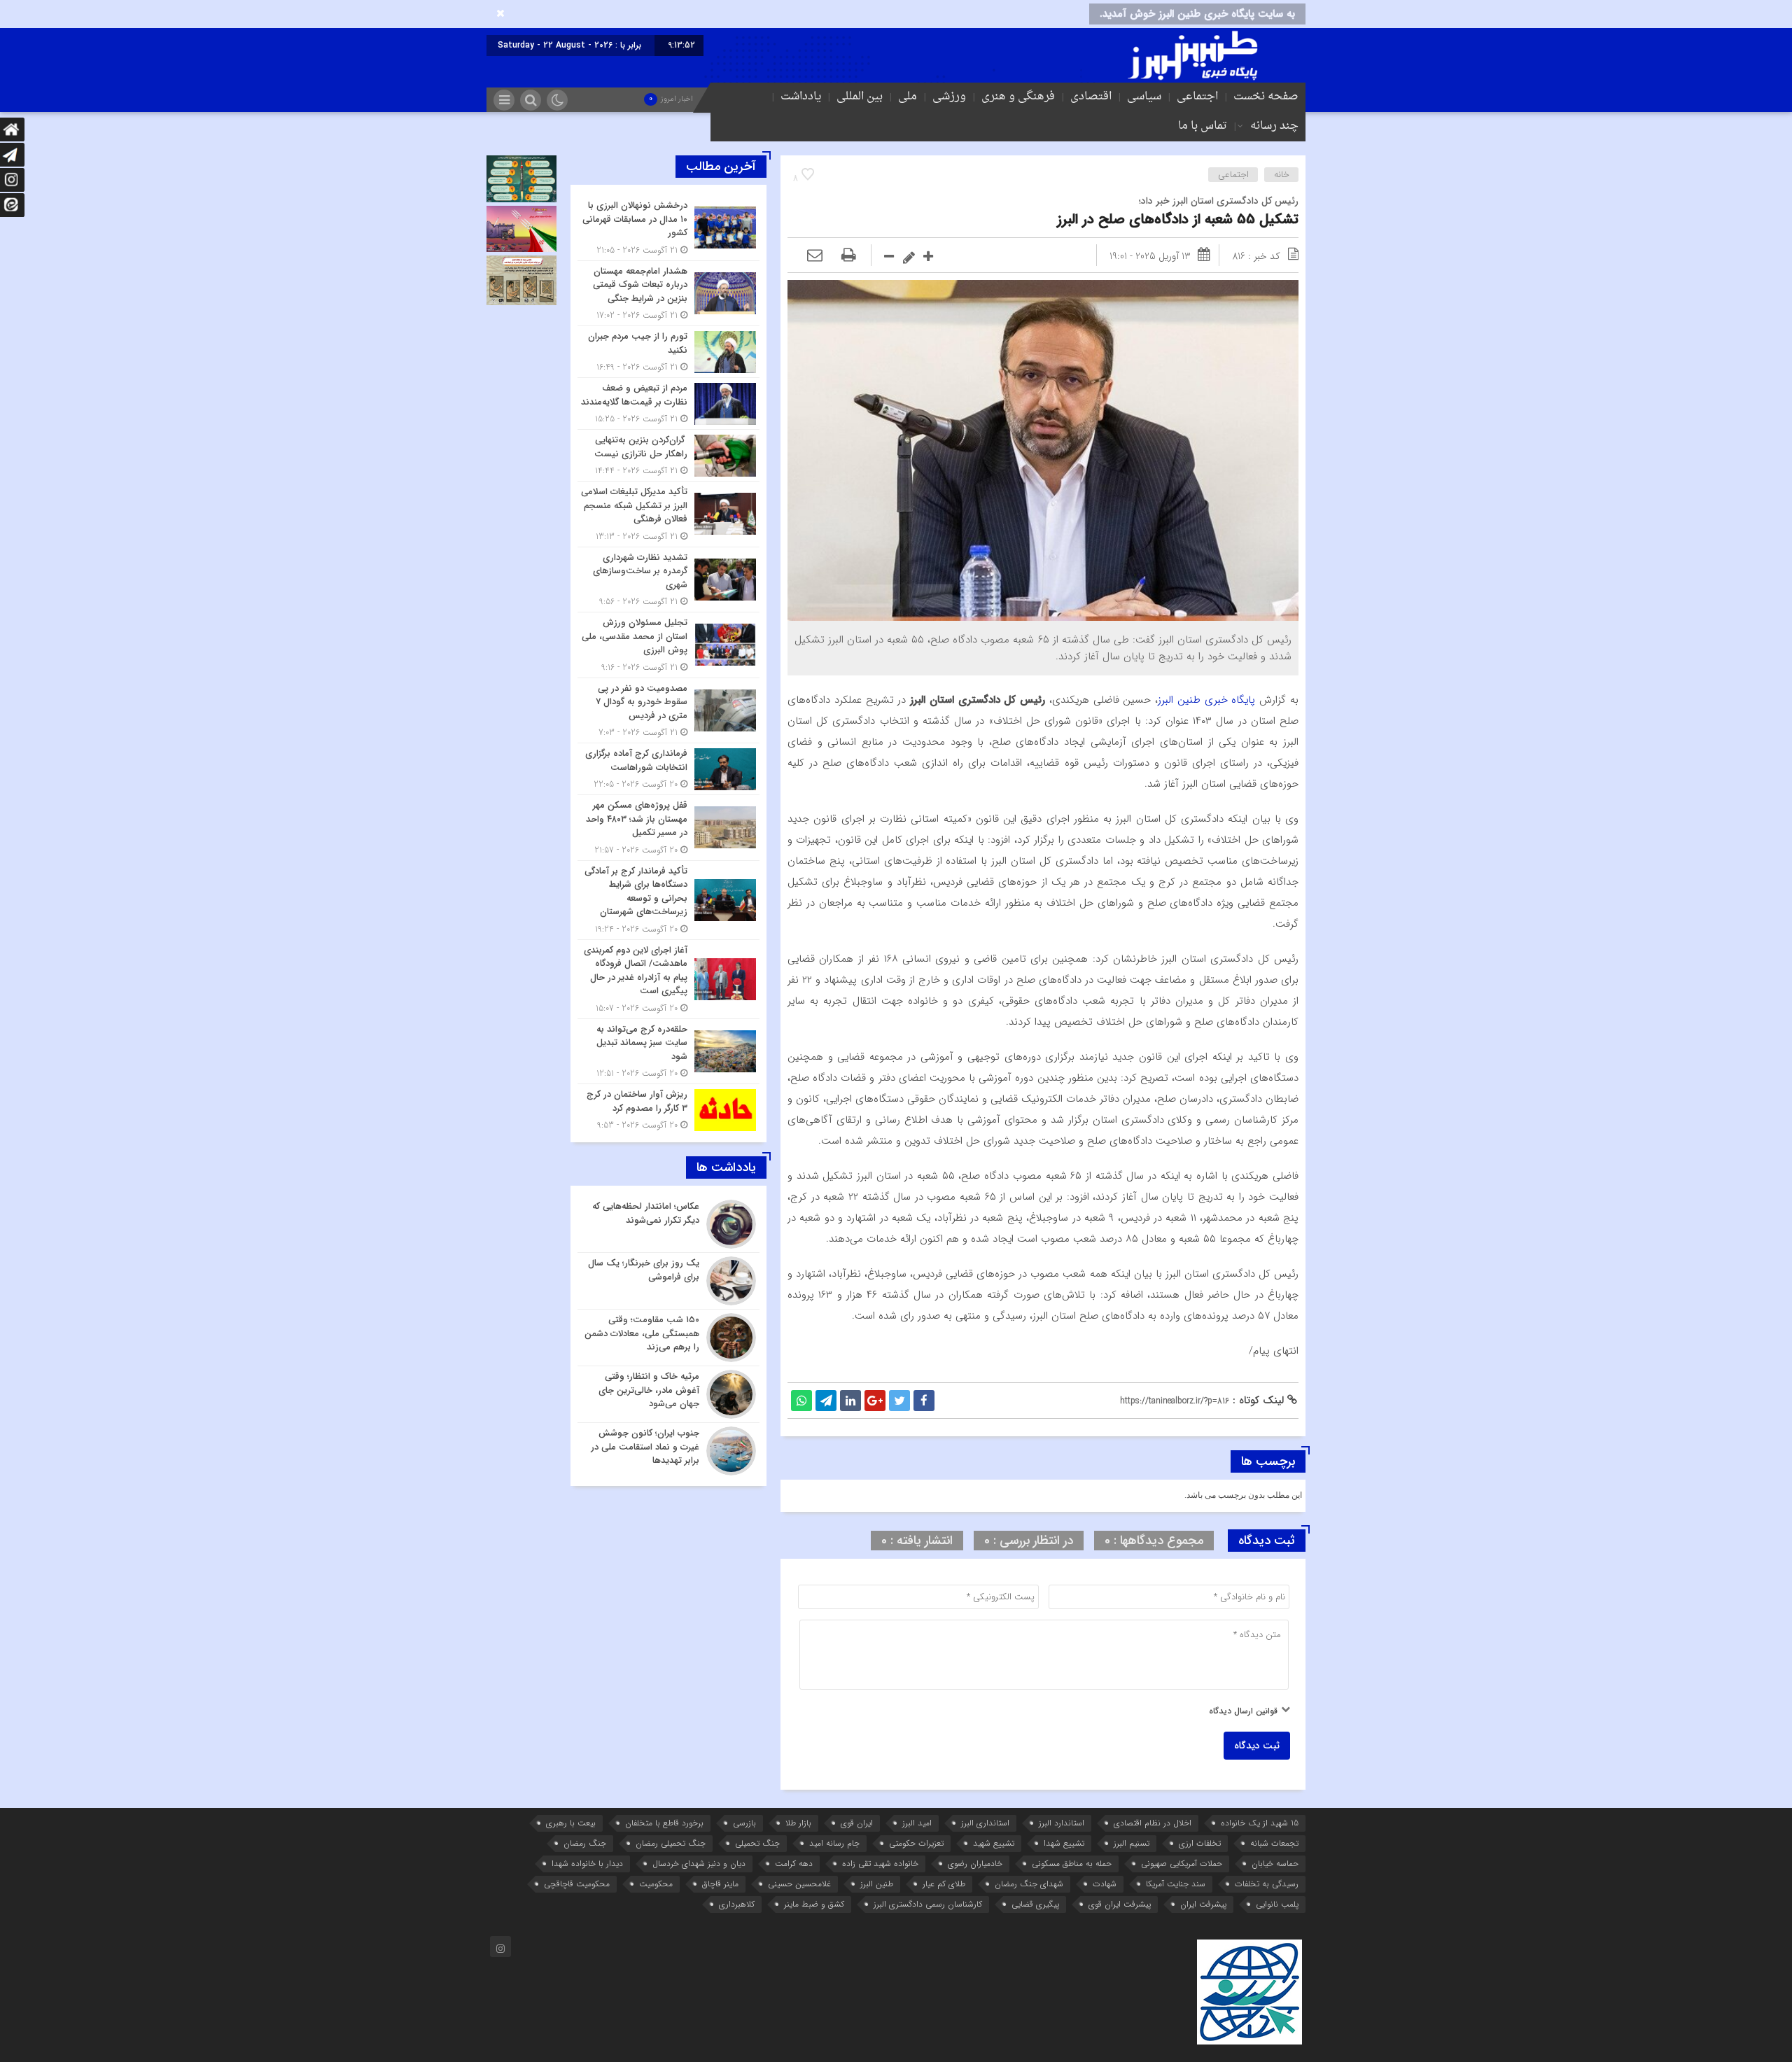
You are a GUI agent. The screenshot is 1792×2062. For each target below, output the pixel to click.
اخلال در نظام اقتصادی (1153, 1823)
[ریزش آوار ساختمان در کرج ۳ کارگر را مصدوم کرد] (668, 1108)
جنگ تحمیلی (757, 1843)
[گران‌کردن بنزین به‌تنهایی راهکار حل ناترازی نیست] (668, 455)
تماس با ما (1203, 126)
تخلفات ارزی (1200, 1843)
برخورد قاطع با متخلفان (664, 1823)
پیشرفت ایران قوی (1120, 1904)
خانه (1282, 175)
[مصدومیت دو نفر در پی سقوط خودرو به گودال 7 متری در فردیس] (668, 711)
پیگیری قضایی (1035, 1904)
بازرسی (744, 1823)
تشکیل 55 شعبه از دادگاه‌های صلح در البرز (1178, 219)
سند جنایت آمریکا (1176, 1884)
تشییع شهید (994, 1843)
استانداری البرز (985, 1823)
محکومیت (656, 1884)
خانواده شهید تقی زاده (880, 1864)
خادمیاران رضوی (975, 1864)
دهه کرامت (794, 1864)
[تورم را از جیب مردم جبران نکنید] (668, 352)
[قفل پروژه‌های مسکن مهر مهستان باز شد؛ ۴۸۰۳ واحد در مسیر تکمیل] (668, 828)
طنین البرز (877, 1884)
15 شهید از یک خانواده (1260, 1823)
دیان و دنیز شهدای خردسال (699, 1864)
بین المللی (860, 97)
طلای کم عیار (944, 1884)
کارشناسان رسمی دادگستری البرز (928, 1904)
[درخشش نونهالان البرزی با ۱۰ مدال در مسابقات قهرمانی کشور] (668, 228)
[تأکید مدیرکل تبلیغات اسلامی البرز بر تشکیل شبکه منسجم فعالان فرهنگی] (668, 514)
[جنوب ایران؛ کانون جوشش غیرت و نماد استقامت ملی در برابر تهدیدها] (668, 1449)
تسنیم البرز (1132, 1843)
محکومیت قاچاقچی (577, 1884)
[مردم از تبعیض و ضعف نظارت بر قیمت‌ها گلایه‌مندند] (668, 404)
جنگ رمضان (585, 1843)
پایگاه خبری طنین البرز (1209, 700)
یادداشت (801, 97)
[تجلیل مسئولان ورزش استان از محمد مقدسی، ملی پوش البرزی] (668, 645)
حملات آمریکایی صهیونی (1182, 1864)
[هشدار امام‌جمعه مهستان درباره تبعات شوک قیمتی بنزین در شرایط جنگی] (668, 294)
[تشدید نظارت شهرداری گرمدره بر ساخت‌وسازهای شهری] (668, 580)
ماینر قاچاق (720, 1884)
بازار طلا (798, 1823)
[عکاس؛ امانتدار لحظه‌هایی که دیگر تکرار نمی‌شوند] (668, 1224)
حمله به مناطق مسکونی (1072, 1864)
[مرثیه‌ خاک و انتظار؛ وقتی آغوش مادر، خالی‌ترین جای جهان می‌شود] (668, 1394)
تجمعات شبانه (1274, 1843)
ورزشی (949, 97)
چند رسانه (1274, 126)
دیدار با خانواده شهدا (587, 1864)
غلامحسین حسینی (799, 1884)
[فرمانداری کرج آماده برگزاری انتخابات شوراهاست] (668, 769)
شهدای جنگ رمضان (1029, 1884)
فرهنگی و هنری (1018, 97)
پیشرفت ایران (1203, 1904)
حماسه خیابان (1275, 1864)
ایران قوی (857, 1823)
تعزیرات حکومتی (916, 1843)
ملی (908, 97)
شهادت (1105, 1884)
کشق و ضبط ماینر (814, 1904)
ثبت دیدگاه (1257, 1746)
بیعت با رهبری (571, 1823)
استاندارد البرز (1062, 1823)
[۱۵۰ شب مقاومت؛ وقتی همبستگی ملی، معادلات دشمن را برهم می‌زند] (668, 1338)
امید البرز (917, 1823)
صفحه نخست (1266, 97)
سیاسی (1144, 97)
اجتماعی (1197, 97)
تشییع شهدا (1064, 1843)
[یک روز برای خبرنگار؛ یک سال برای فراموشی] (668, 1281)
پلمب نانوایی (1277, 1904)
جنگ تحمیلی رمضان (671, 1843)
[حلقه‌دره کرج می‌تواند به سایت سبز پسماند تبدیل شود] (668, 1052)
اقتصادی (1091, 97)
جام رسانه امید (834, 1843)
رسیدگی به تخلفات (1267, 1884)
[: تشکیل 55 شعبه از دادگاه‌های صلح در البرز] (815, 256)
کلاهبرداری (737, 1904)
